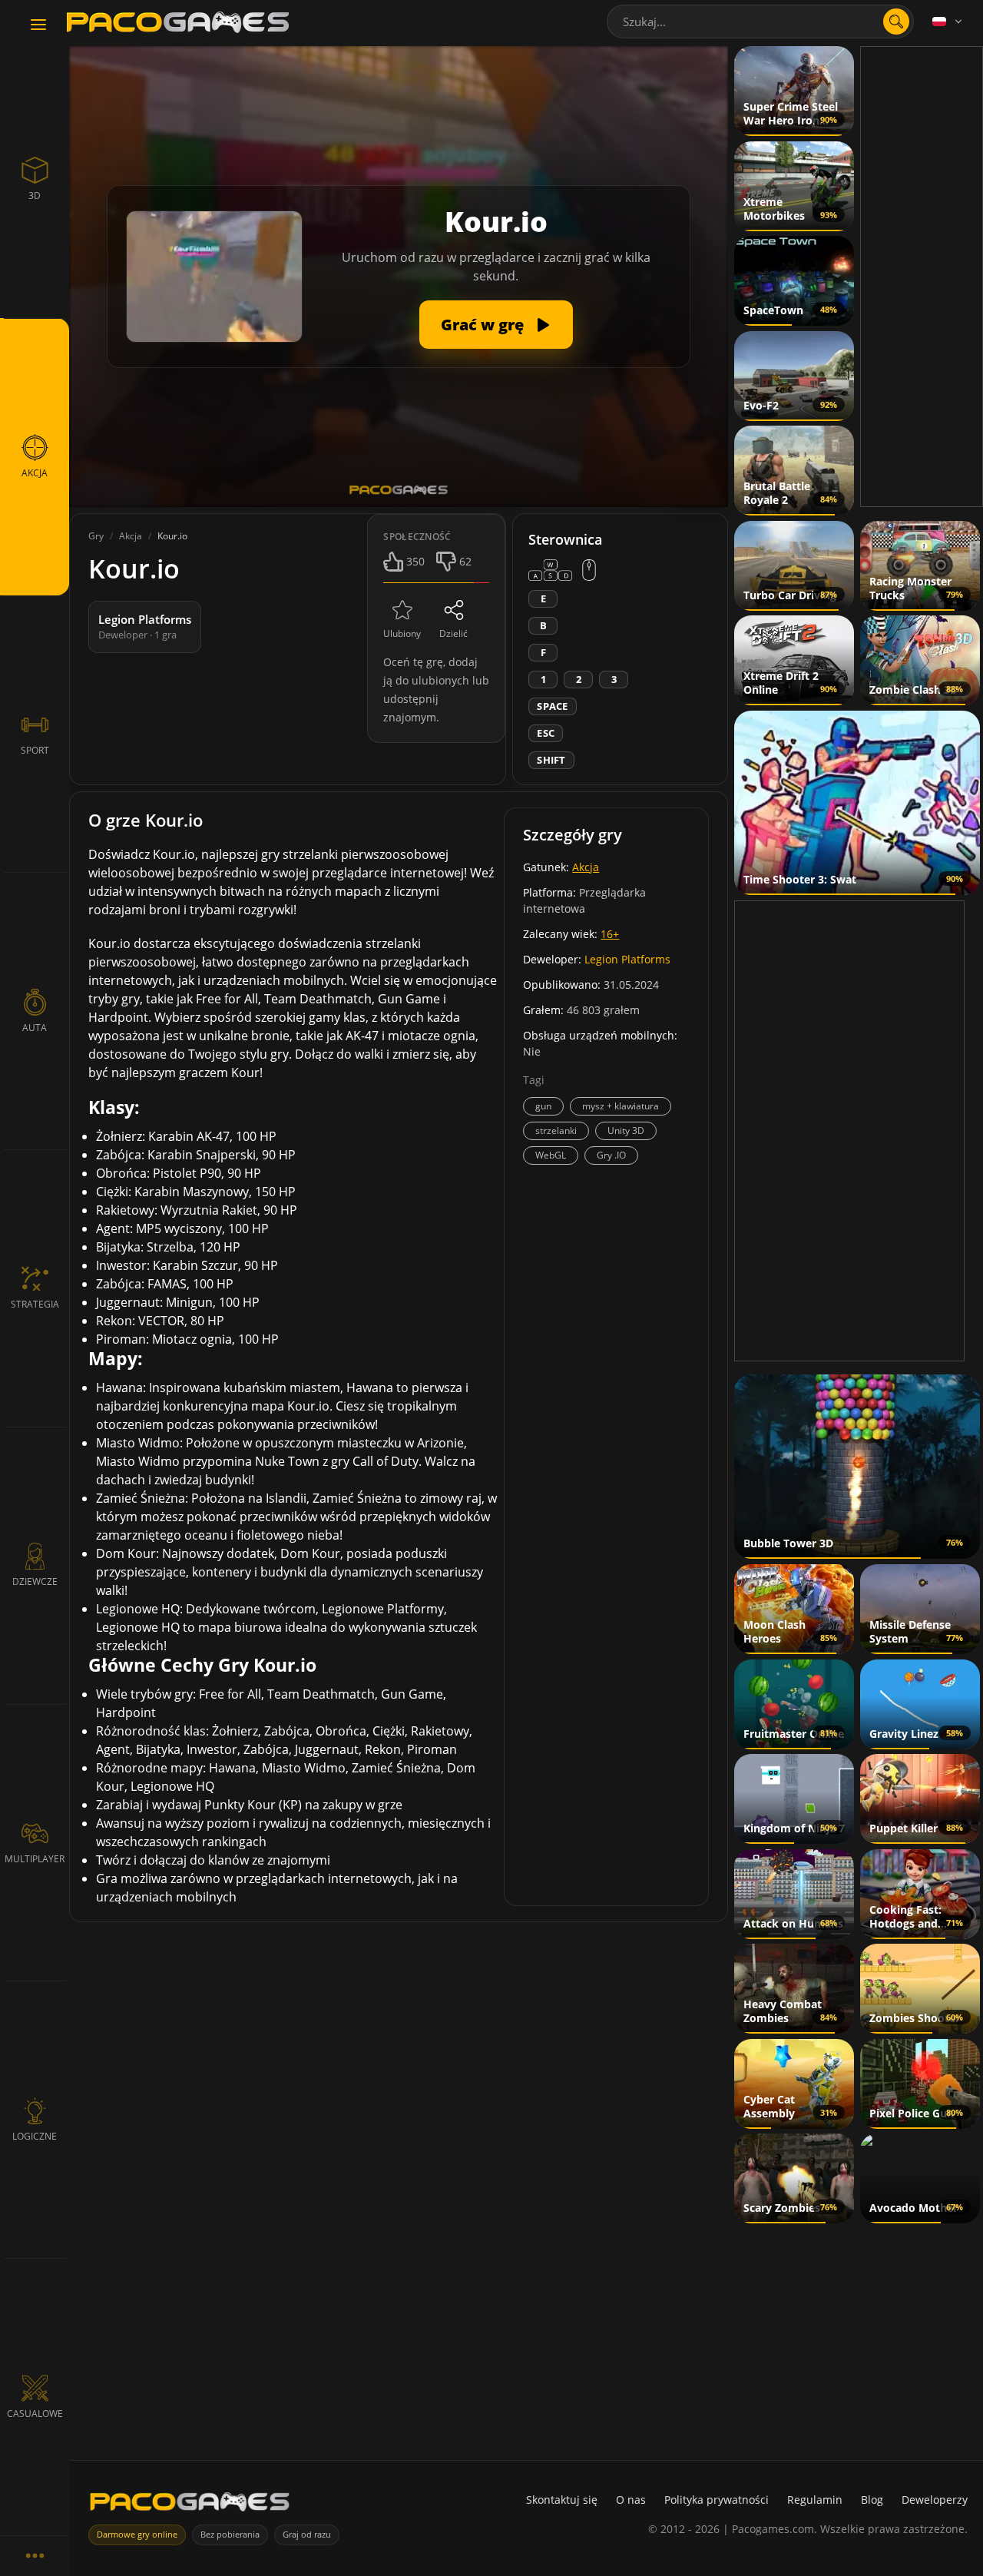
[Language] (948, 22)
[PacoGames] (190, 2505)
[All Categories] (35, 2556)
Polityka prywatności (717, 2500)
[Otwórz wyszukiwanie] (896, 22)
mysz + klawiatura (621, 1106)
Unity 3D (626, 1131)
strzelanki (556, 1131)
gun (543, 1106)
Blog (872, 2500)
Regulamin (815, 2500)
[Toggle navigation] (38, 25)
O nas (631, 2500)
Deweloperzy (935, 2500)
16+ (610, 934)
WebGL (551, 1155)
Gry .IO (611, 1155)
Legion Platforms (627, 959)
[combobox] (760, 22)
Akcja (586, 867)
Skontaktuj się (562, 2500)
